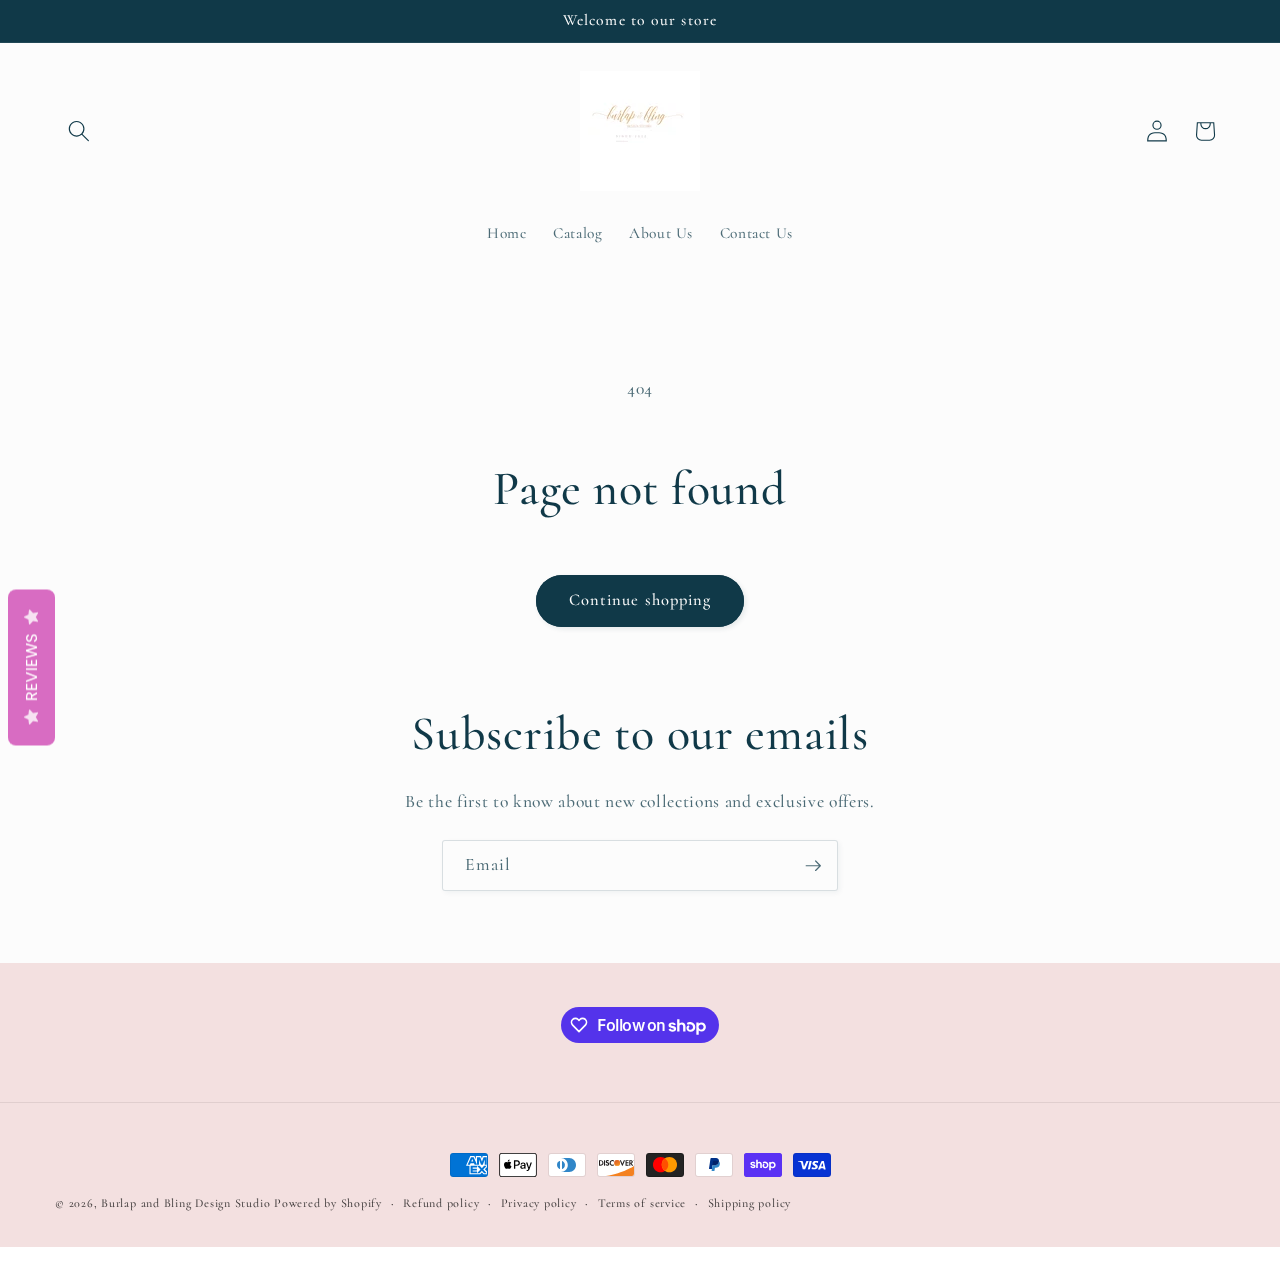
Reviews (31, 667)
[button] (79, 131)
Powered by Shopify (328, 1203)
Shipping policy (750, 1203)
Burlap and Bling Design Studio (185, 1203)
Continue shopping (640, 600)
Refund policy (441, 1203)
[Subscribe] (813, 866)
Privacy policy (539, 1203)
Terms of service (642, 1203)
